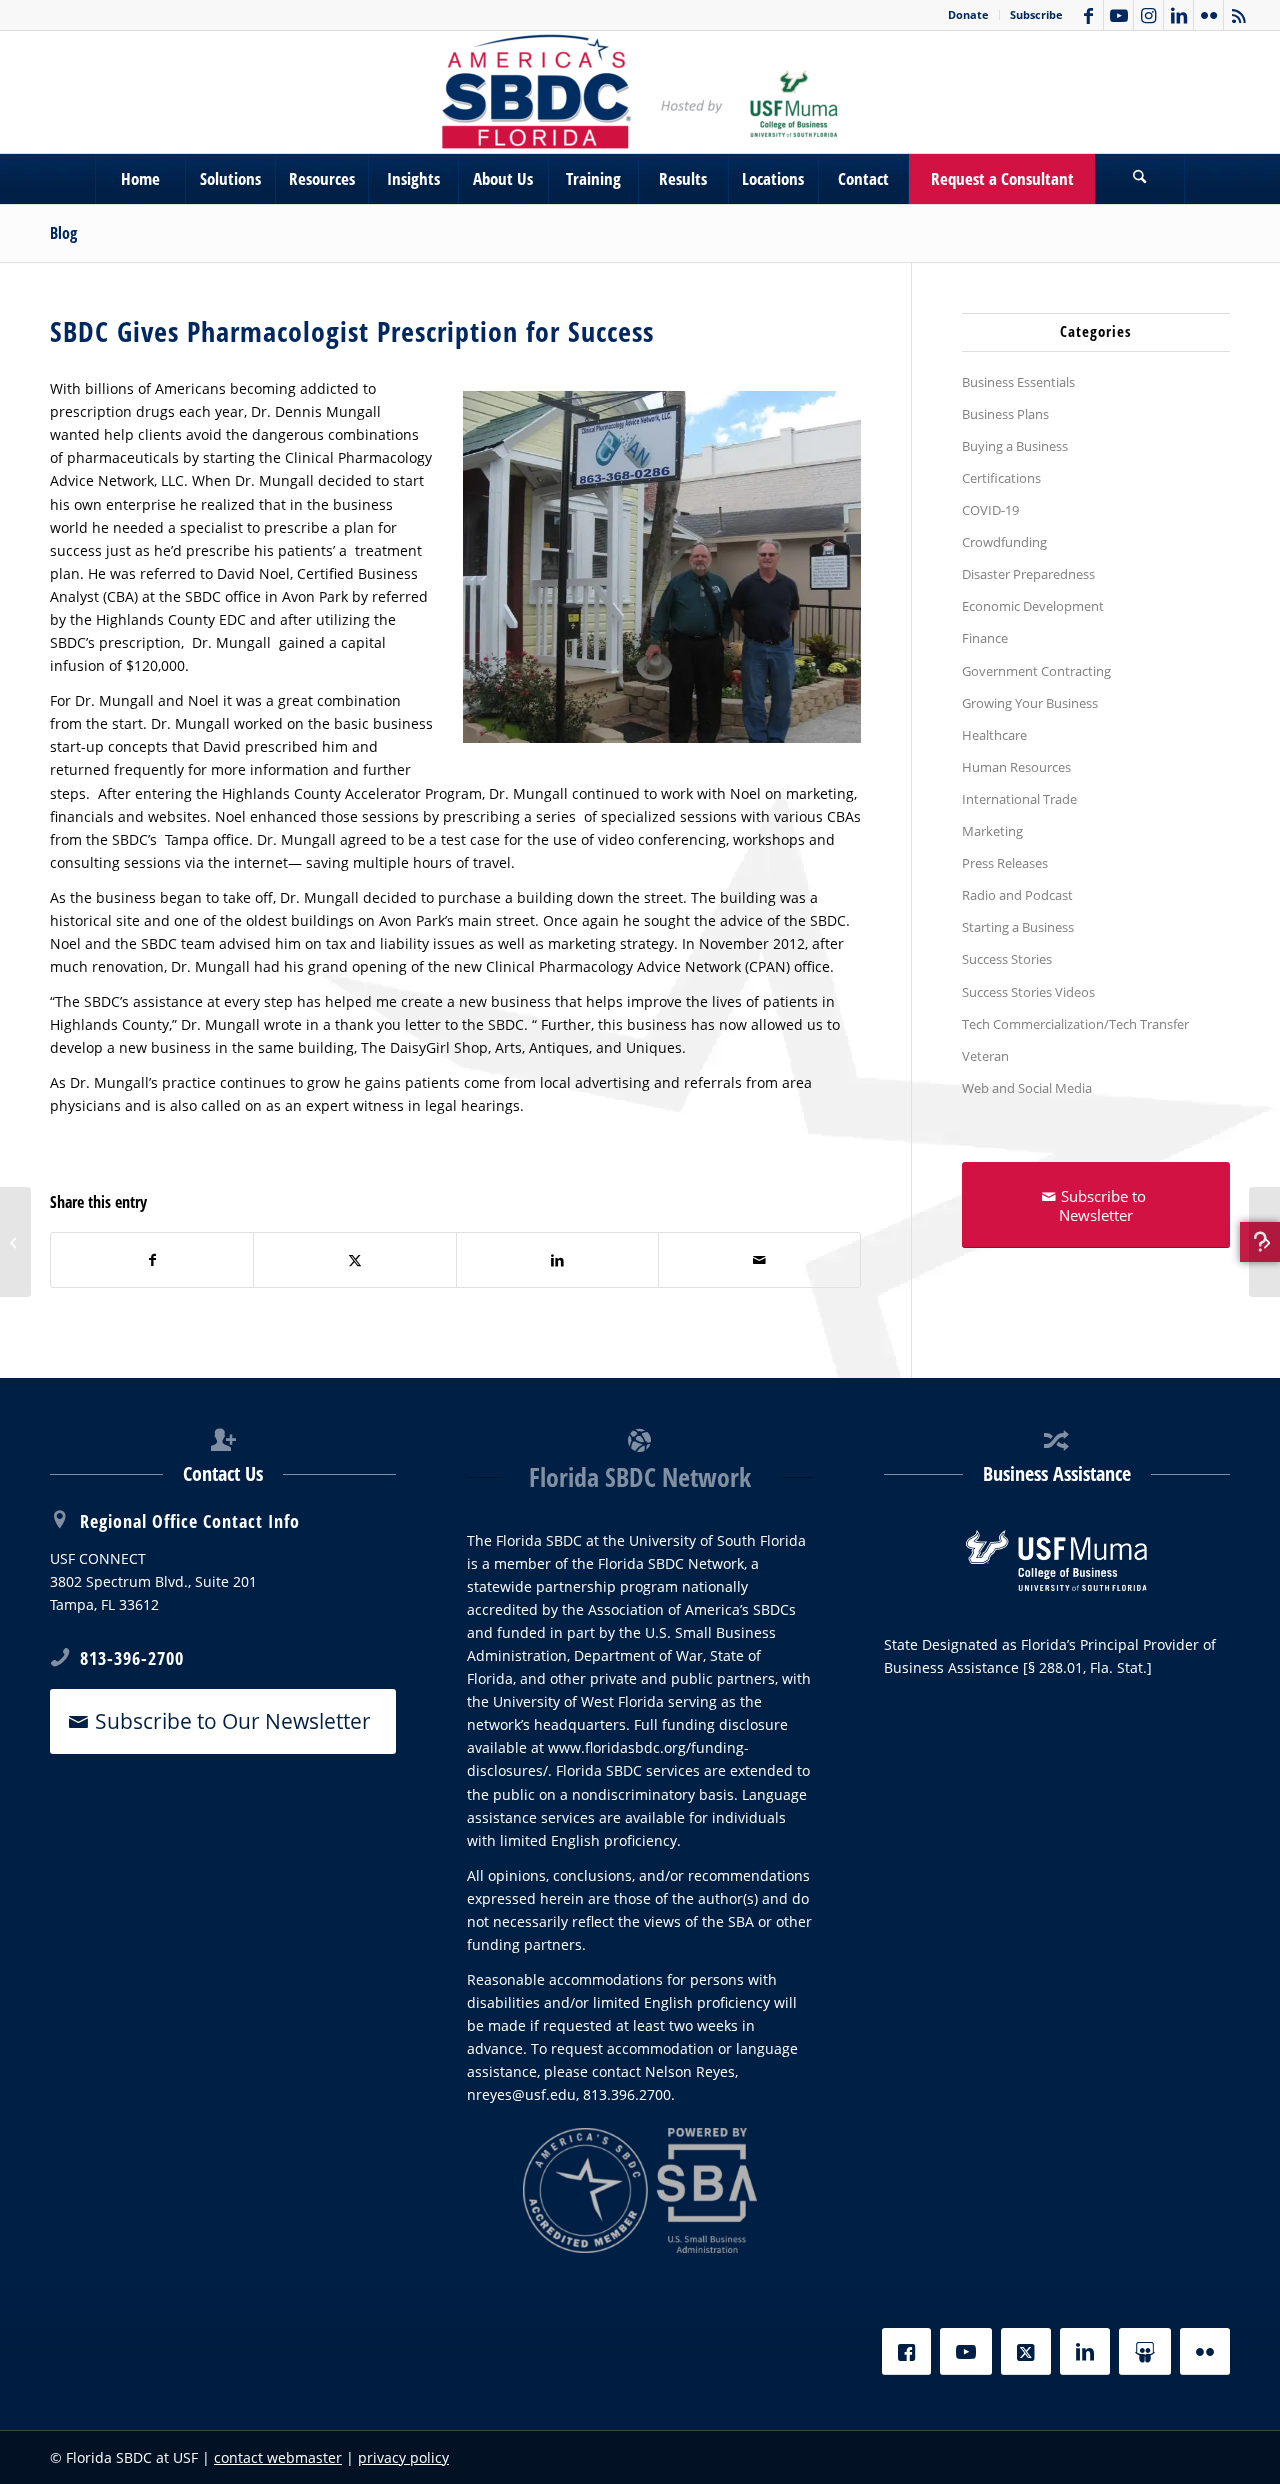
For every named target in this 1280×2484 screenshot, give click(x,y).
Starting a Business (1018, 927)
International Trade (1019, 799)
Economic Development (1033, 606)
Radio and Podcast (1017, 895)
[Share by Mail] (759, 1260)
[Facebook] (906, 2351)
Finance (985, 638)
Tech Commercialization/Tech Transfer (1075, 1024)
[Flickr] (1205, 2351)
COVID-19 (990, 510)
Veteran (985, 1056)
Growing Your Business (1030, 703)
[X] (1026, 2351)
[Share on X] (354, 1260)
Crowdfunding (1004, 542)
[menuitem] (969, 15)
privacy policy (403, 2457)
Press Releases (1005, 863)
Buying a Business (1015, 446)
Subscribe (1036, 14)
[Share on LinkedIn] (557, 1260)
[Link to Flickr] (1208, 15)
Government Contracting (1036, 671)
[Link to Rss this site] (1239, 15)
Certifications (1001, 478)
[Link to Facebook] (1088, 15)
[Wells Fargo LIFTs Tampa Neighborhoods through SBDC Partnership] (1264, 1242)
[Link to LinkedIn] (1178, 15)
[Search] (1140, 179)
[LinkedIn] (1085, 2351)
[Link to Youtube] (1118, 15)
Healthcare (994, 735)
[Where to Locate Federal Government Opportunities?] (15, 1242)
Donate (968, 14)
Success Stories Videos (1028, 992)
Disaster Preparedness (1028, 574)
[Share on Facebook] (152, 1260)
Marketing (992, 831)
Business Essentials (1018, 382)
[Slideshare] (1145, 2351)
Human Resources (1016, 767)
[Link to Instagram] (1148, 15)
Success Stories (1007, 959)
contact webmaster (278, 2457)
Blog (63, 233)
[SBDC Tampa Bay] (640, 92)
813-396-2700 (132, 1658)
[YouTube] (966, 2351)
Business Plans (1005, 414)
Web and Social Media (1027, 1088)
